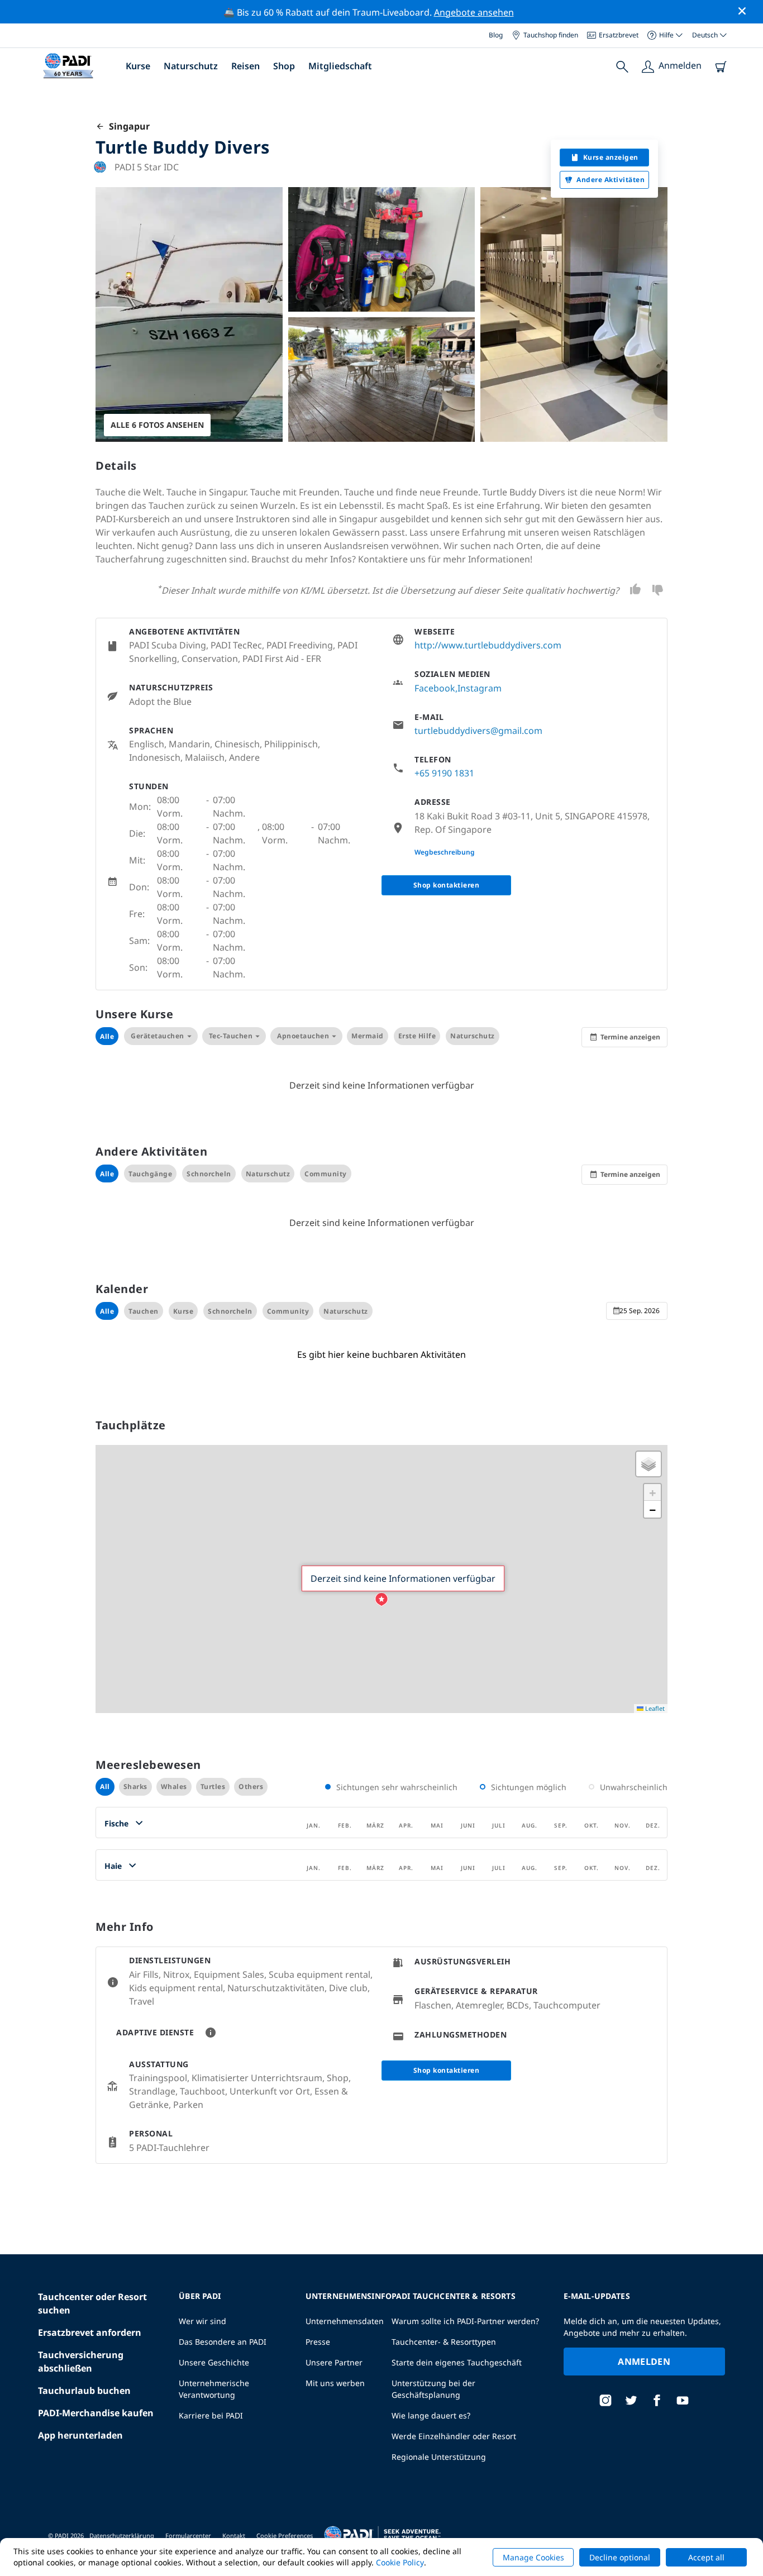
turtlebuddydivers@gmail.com (478, 731)
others (251, 1786)
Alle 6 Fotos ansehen (157, 425)
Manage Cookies (533, 2557)
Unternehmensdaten (345, 2321)
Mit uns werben (335, 2383)
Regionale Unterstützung (439, 2457)
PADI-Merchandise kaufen (96, 2413)
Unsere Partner (334, 2362)
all (105, 1786)
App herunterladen (80, 2435)
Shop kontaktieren (447, 885)
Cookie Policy (400, 2562)
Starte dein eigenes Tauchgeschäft (457, 2362)
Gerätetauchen (158, 1036)
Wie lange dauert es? (431, 2415)
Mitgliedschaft (340, 66)
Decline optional (620, 2557)
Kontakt (234, 2536)
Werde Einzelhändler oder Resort (454, 2436)
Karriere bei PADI (211, 2415)
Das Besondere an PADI (223, 2342)
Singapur (127, 126)
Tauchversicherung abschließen (81, 2362)
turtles (213, 1786)
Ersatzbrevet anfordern (90, 2332)
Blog (496, 35)
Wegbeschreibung (445, 852)
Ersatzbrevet (619, 35)
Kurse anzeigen (611, 157)
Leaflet (654, 1708)
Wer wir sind (202, 2321)
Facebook (435, 688)
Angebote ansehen (474, 12)
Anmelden (644, 2362)
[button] (381, 1600)
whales (174, 1786)
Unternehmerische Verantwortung (214, 2389)
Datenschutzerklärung (122, 2536)
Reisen (245, 66)
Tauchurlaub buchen (84, 2391)
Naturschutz (191, 66)
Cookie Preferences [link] (285, 2536)
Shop (284, 66)
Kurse (138, 66)
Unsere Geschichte (214, 2362)
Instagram (480, 688)
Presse (318, 2342)
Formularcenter (188, 2536)
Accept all (706, 2557)
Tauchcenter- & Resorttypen (444, 2342)
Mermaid (368, 1036)
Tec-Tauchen (231, 1036)
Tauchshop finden (551, 35)
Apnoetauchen (303, 1036)
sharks (135, 1786)
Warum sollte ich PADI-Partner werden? (465, 2321)
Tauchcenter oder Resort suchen (92, 2303)
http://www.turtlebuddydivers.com (488, 645)
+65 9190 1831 (444, 773)
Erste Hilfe (417, 1036)
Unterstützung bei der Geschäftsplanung (433, 2389)
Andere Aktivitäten (611, 180)
